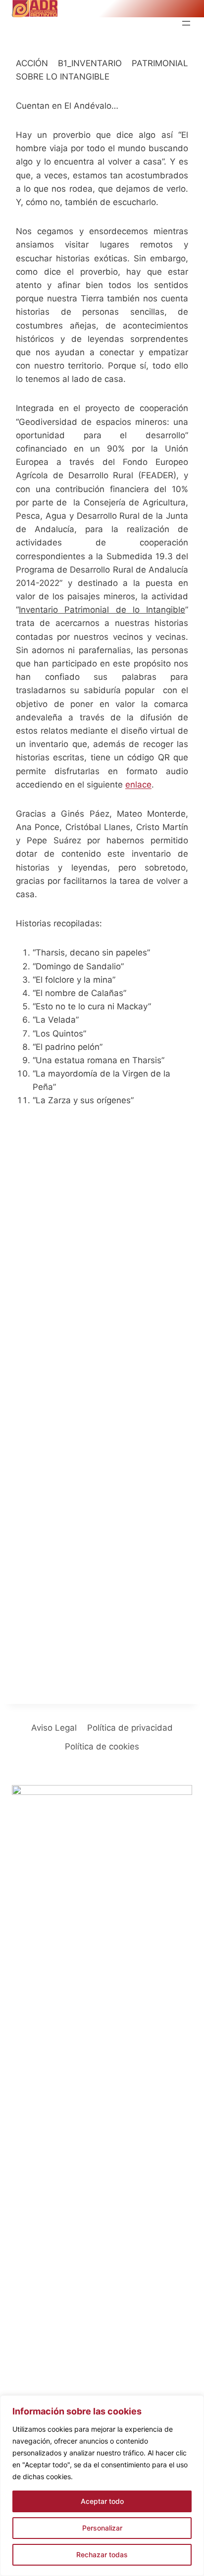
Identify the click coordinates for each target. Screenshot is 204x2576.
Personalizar (102, 2528)
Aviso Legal (54, 1728)
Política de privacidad (130, 1728)
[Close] (194, 2404)
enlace (138, 785)
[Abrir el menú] (186, 23)
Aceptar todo (102, 2501)
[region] (102, 2486)
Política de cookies (102, 1746)
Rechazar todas (102, 2555)
